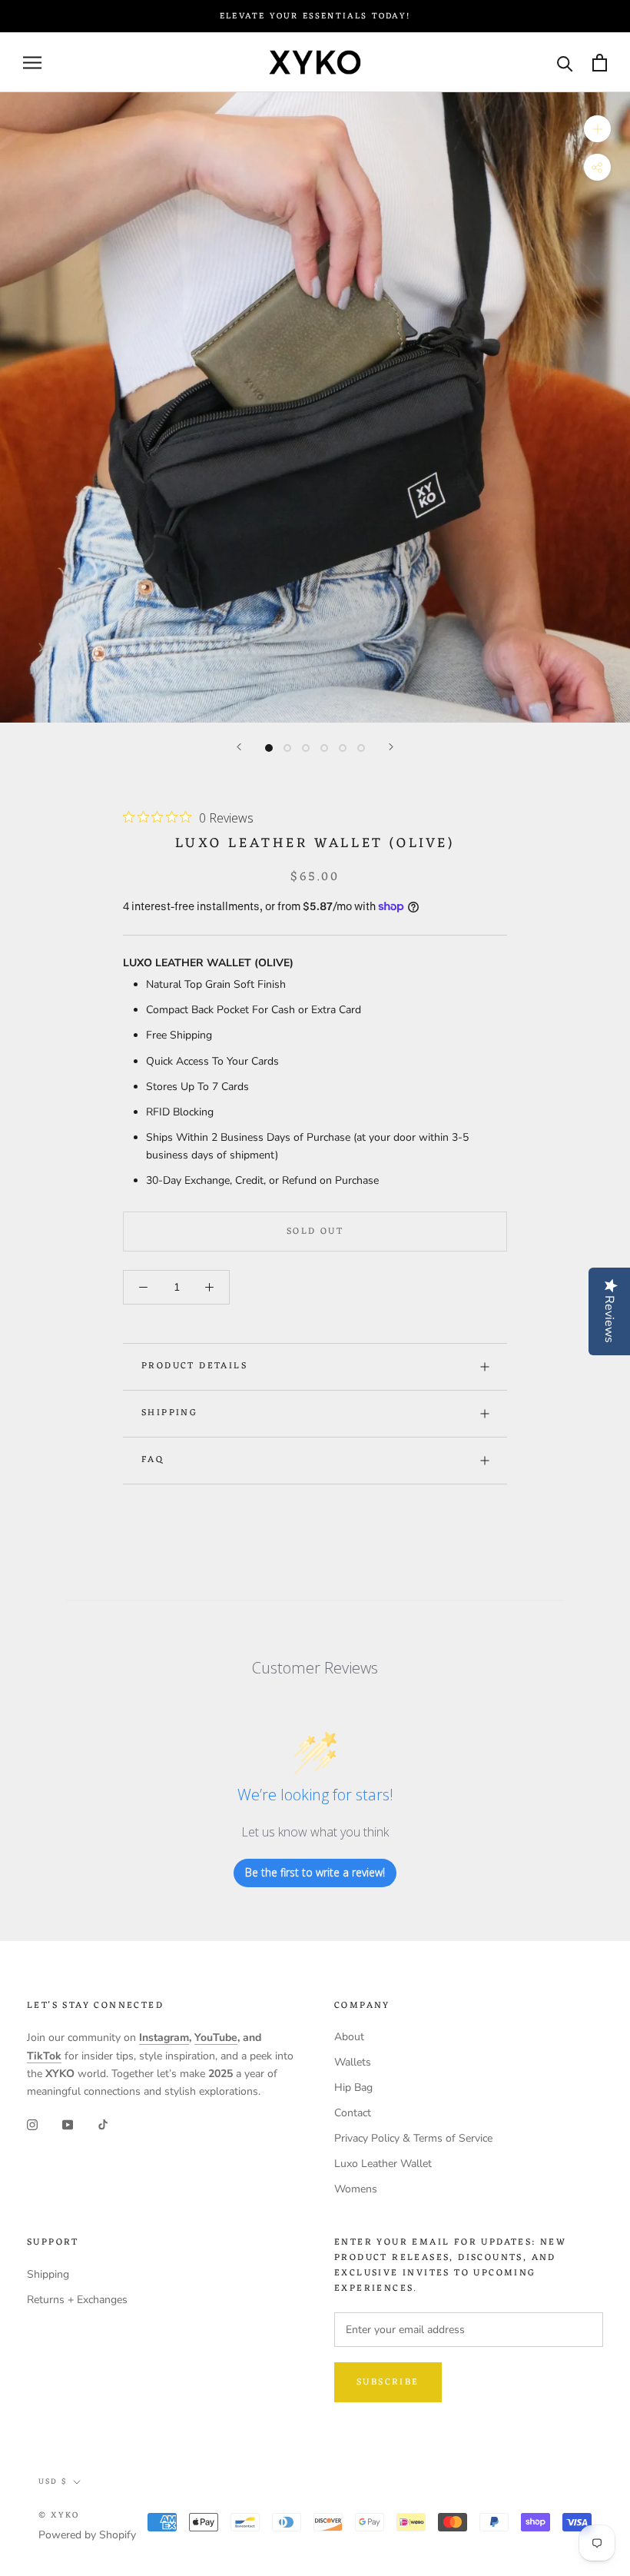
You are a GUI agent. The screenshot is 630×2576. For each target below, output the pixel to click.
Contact (353, 2113)
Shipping (169, 1413)
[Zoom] (597, 129)
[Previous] (239, 747)
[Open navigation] (32, 63)
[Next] (391, 747)
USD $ (53, 2482)
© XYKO (59, 2515)
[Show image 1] (269, 748)
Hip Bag (353, 2087)
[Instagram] (32, 2124)
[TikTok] (103, 2124)
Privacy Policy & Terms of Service (413, 2138)
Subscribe (388, 2382)
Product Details (194, 1366)
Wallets (353, 2062)
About (349, 2037)
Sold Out (315, 1231)
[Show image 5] (343, 748)
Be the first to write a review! (315, 1872)
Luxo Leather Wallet (383, 2164)
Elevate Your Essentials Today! (315, 16)
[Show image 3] (306, 748)
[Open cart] (600, 63)
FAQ (153, 1460)
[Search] (565, 63)
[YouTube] (68, 2124)
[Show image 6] (361, 748)
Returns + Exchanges (77, 2300)
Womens (356, 2189)
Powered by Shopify (87, 2535)
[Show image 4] (324, 748)
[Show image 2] (287, 748)
